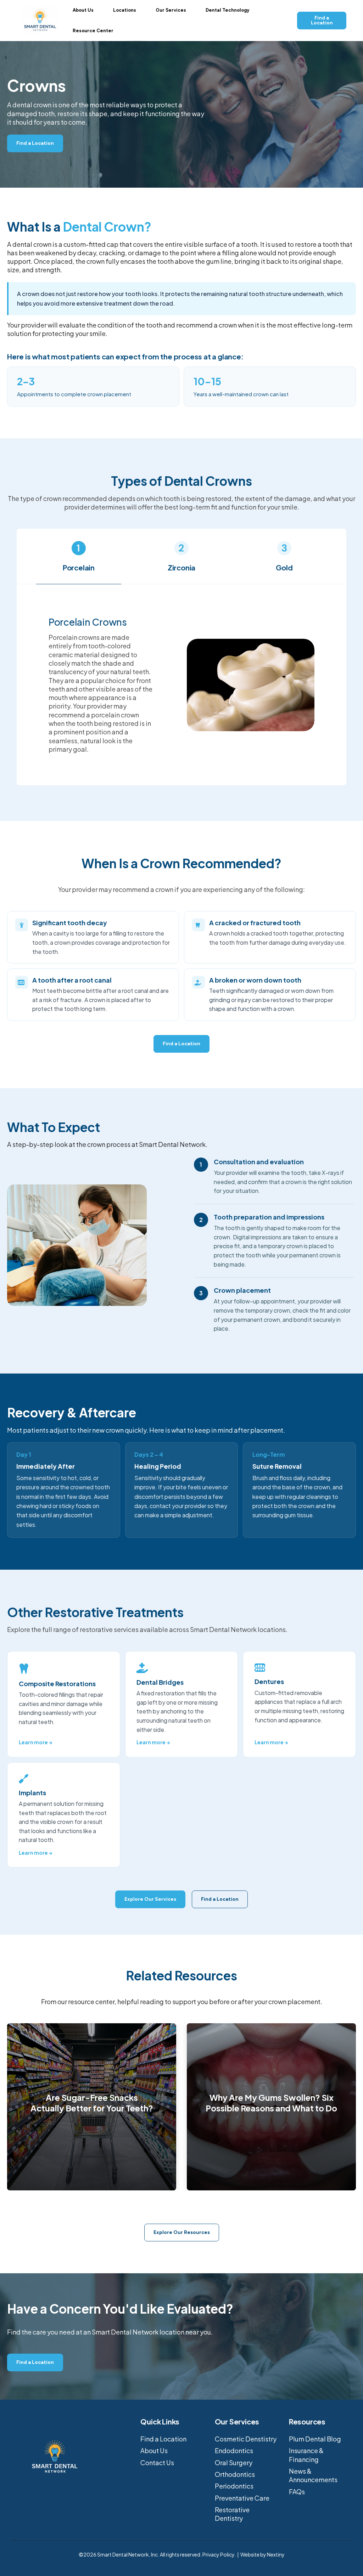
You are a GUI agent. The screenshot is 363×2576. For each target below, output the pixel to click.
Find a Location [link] (322, 20)
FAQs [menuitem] (297, 2492)
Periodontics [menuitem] (234, 2486)
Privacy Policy (218, 2554)
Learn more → (36, 1742)
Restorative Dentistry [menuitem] (232, 2514)
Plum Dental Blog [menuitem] (315, 2439)
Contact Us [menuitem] (157, 2463)
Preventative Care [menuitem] (242, 2498)
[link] (40, 19)
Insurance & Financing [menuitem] (306, 2455)
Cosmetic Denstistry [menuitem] (246, 2439)
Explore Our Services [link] (150, 1899)
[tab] (79, 562)
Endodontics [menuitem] (234, 2450)
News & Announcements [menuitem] (313, 2475)
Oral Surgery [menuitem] (234, 2463)
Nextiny (276, 2554)
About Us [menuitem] (154, 2450)
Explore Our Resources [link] (182, 2232)
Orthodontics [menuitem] (235, 2474)
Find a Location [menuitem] (163, 2439)
